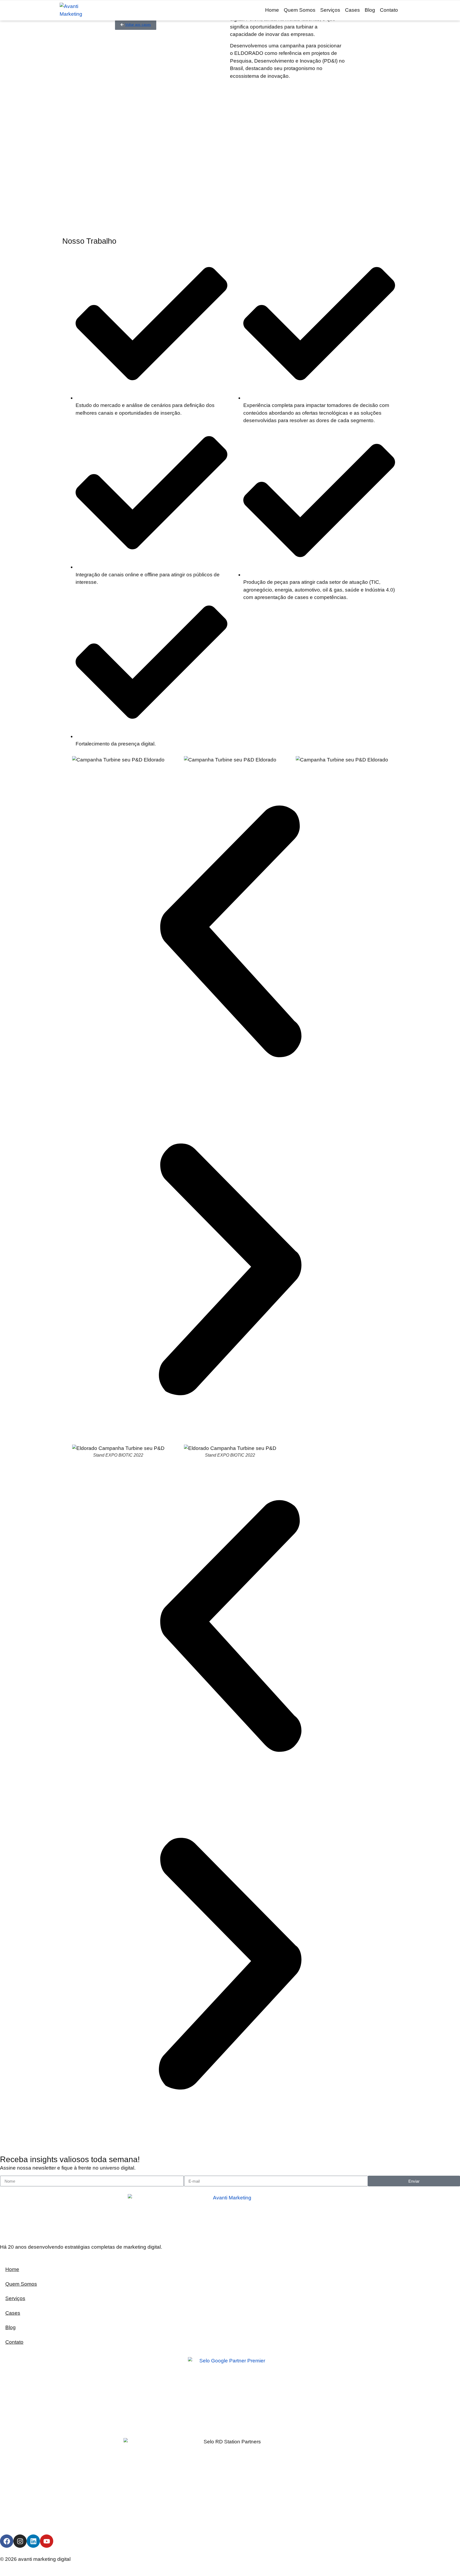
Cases (352, 10)
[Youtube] (47, 2541)
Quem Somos (300, 10)
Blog (370, 10)
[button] (230, 933)
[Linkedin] (33, 2541)
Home (272, 10)
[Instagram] (20, 2541)
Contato (389, 10)
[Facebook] (7, 2541)
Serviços (330, 10)
